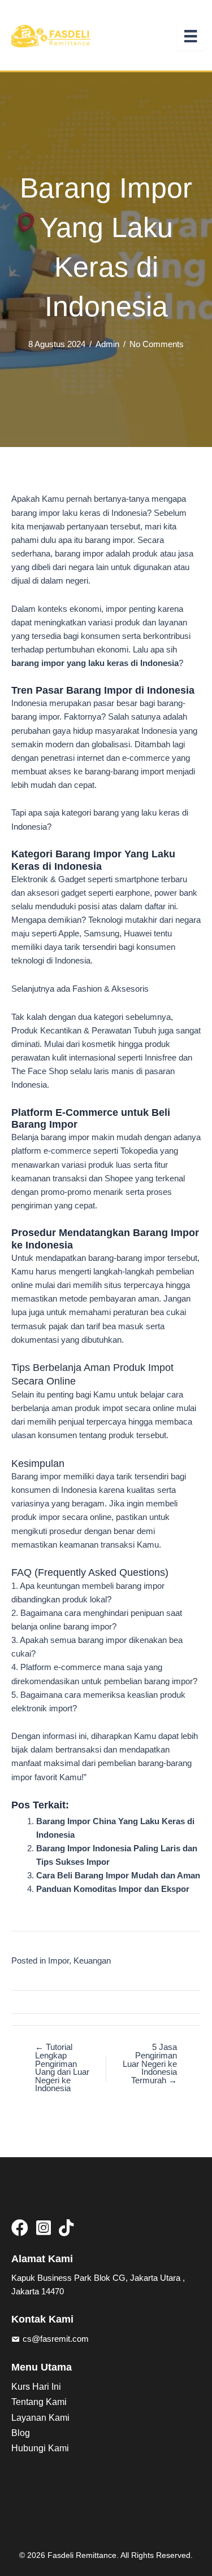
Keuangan (92, 1961)
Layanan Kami (40, 2418)
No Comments (157, 344)
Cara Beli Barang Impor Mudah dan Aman (118, 1876)
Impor (59, 1961)
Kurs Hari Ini (36, 2387)
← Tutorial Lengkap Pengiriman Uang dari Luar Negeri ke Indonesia (62, 2068)
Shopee (119, 1179)
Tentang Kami (39, 2402)
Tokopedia (139, 1151)
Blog (21, 2433)
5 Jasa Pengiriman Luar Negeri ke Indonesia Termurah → (150, 2064)
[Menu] (191, 36)
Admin (107, 344)
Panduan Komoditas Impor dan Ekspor (113, 1889)
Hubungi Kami (40, 2448)
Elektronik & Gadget (48, 879)
